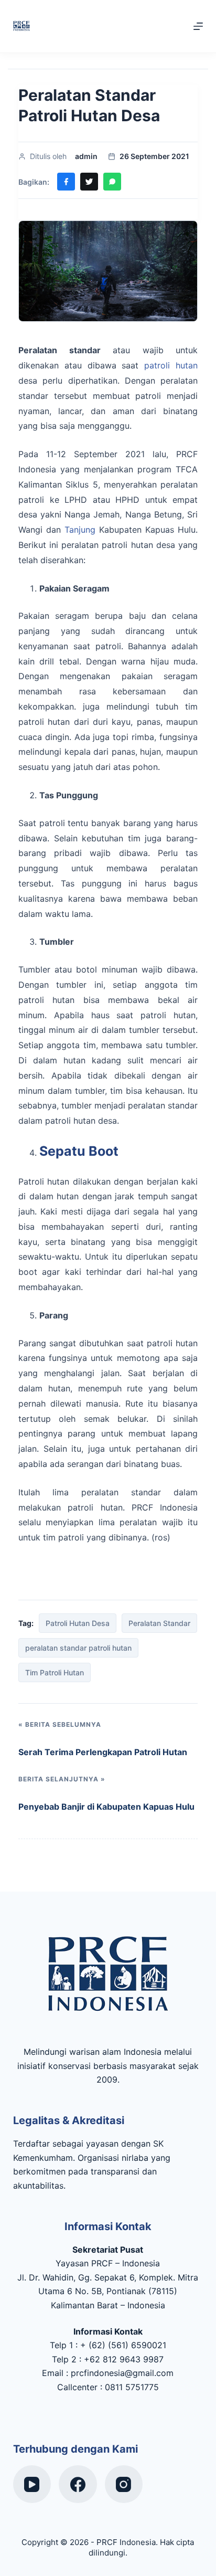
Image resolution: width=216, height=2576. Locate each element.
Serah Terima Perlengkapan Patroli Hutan (103, 1752)
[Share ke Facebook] (66, 182)
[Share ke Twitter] (89, 182)
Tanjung (80, 530)
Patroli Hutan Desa (78, 1623)
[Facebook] (78, 2484)
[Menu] (198, 26)
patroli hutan (168, 365)
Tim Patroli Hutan (55, 1672)
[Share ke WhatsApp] (112, 182)
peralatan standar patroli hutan (78, 1648)
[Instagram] (124, 2484)
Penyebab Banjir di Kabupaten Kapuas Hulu (106, 1807)
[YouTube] (32, 2484)
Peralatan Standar (159, 1623)
